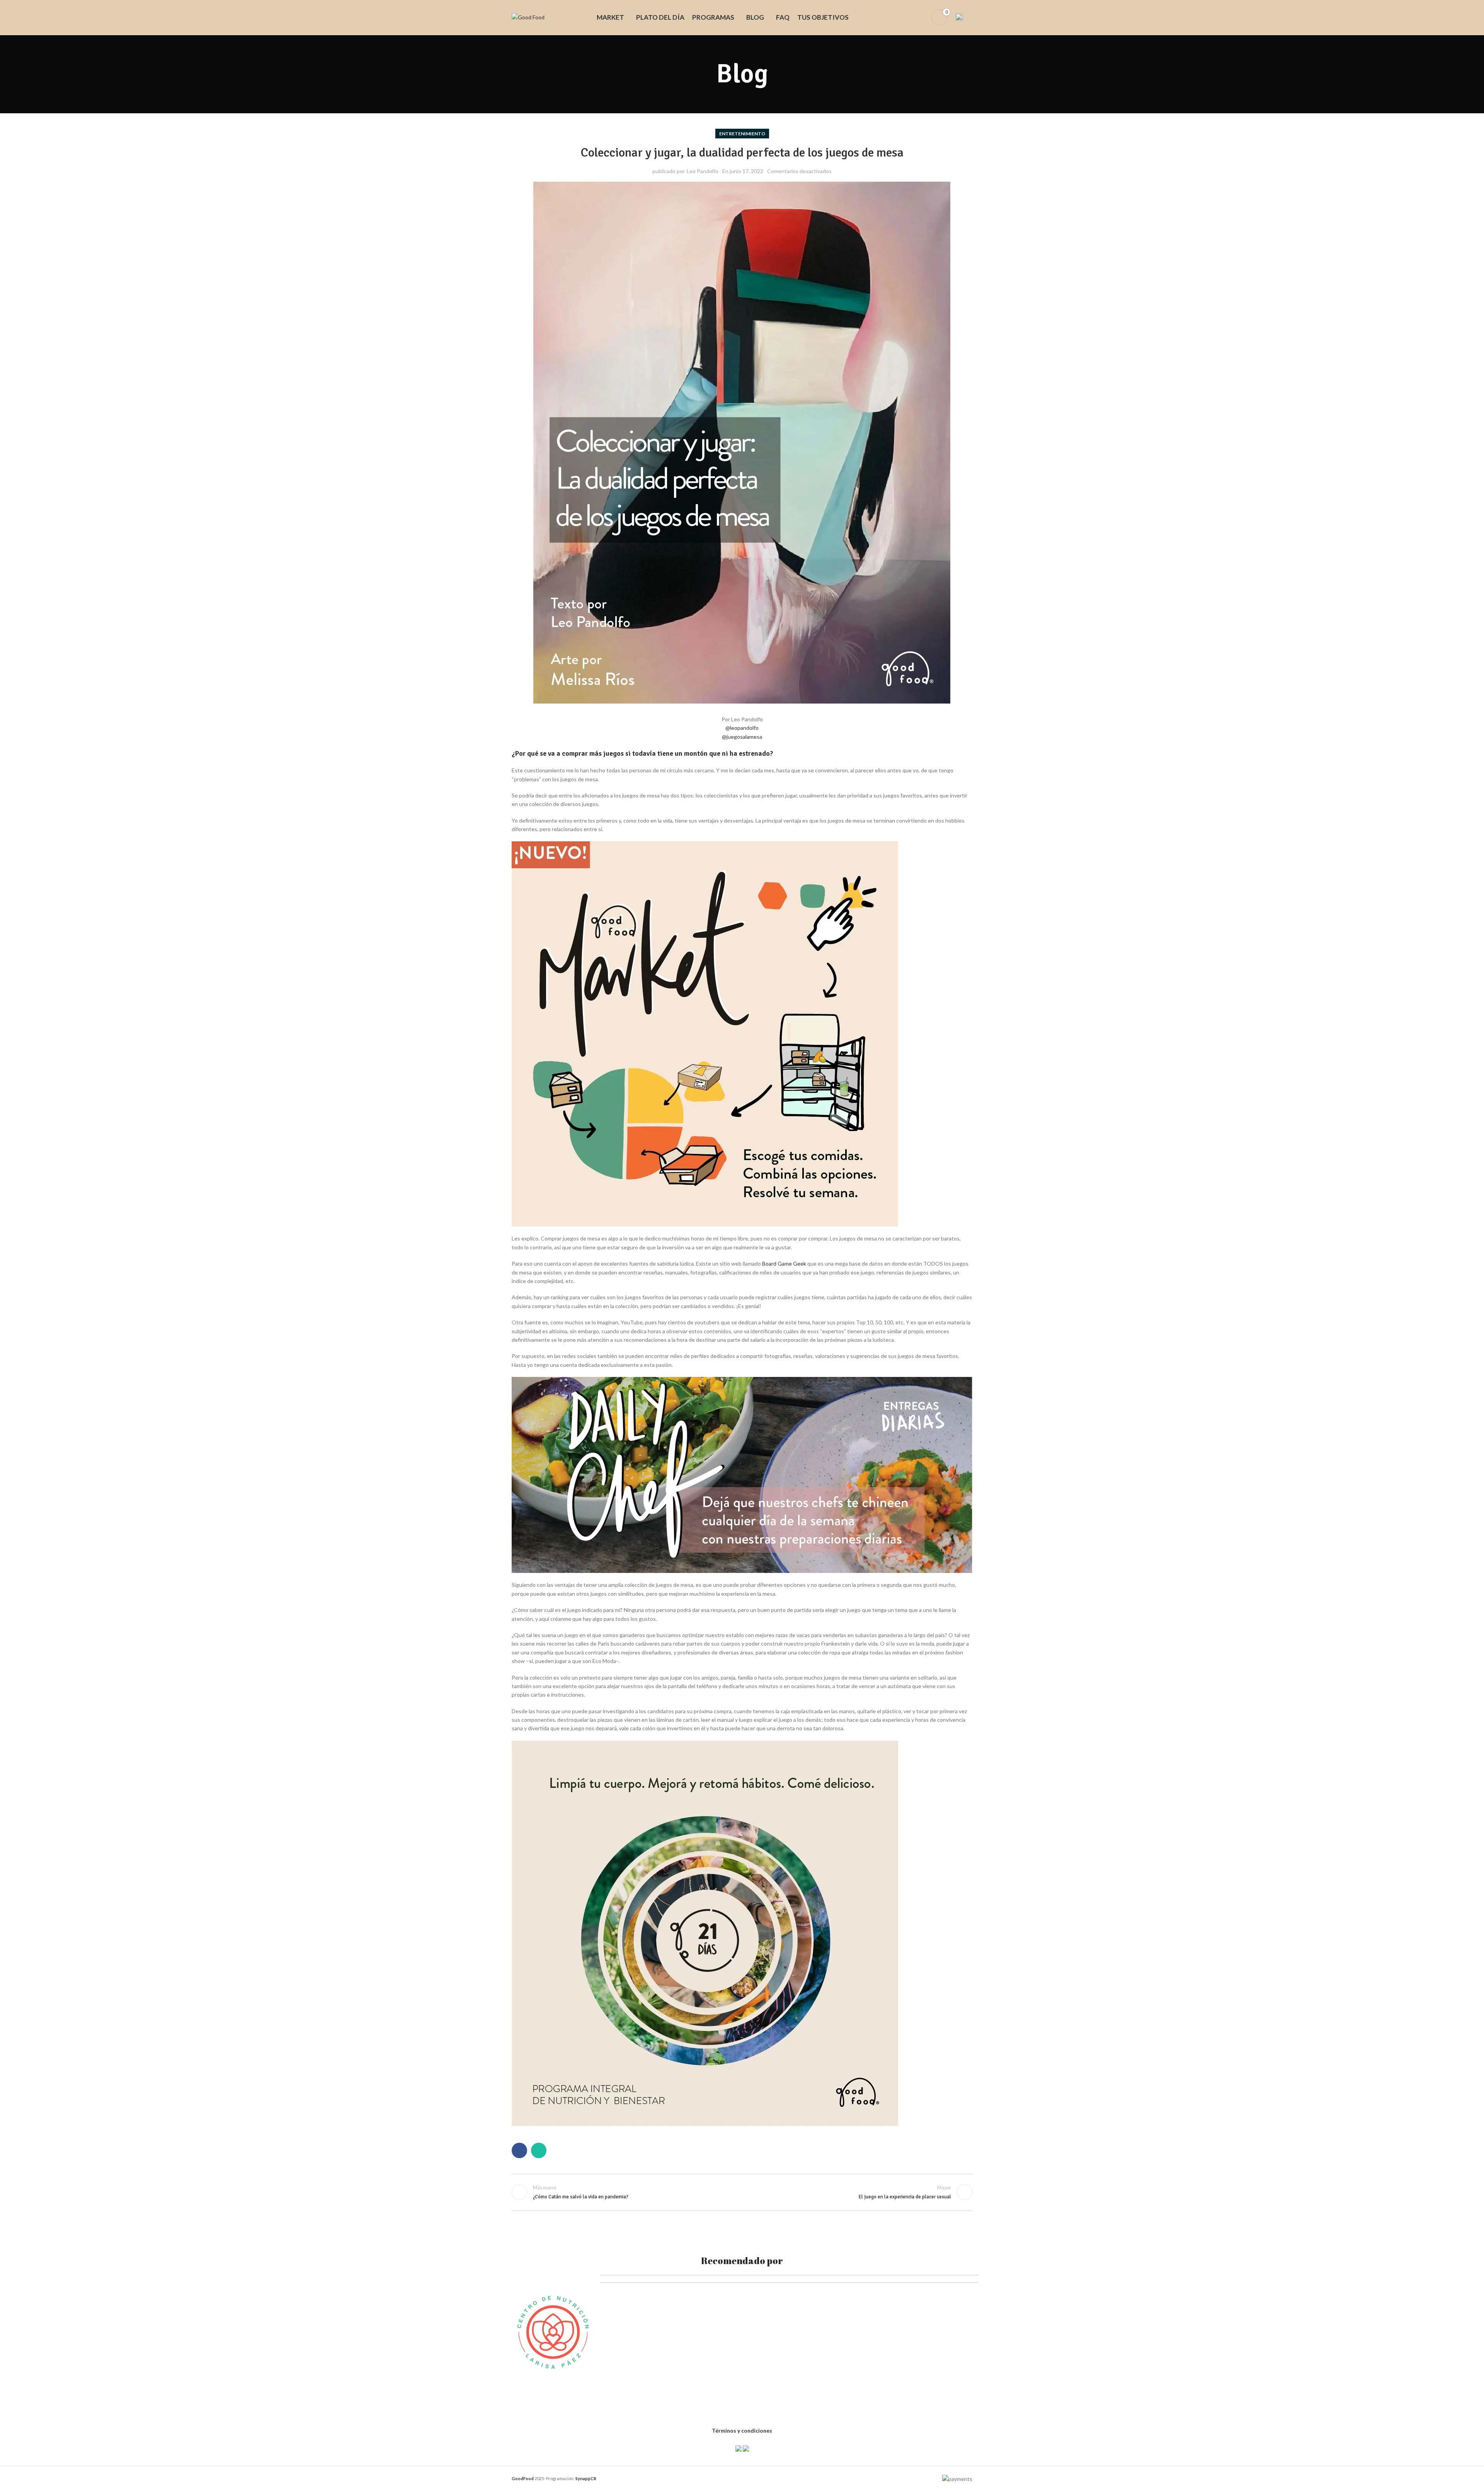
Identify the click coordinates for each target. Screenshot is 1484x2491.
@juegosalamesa (742, 737)
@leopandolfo (742, 728)
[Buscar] (907, 17)
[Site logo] (528, 17)
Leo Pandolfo (703, 171)
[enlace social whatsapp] (539, 2150)
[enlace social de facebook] (519, 2150)
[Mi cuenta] (921, 17)
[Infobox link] (964, 17)
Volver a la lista (742, 2192)
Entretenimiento (742, 134)
